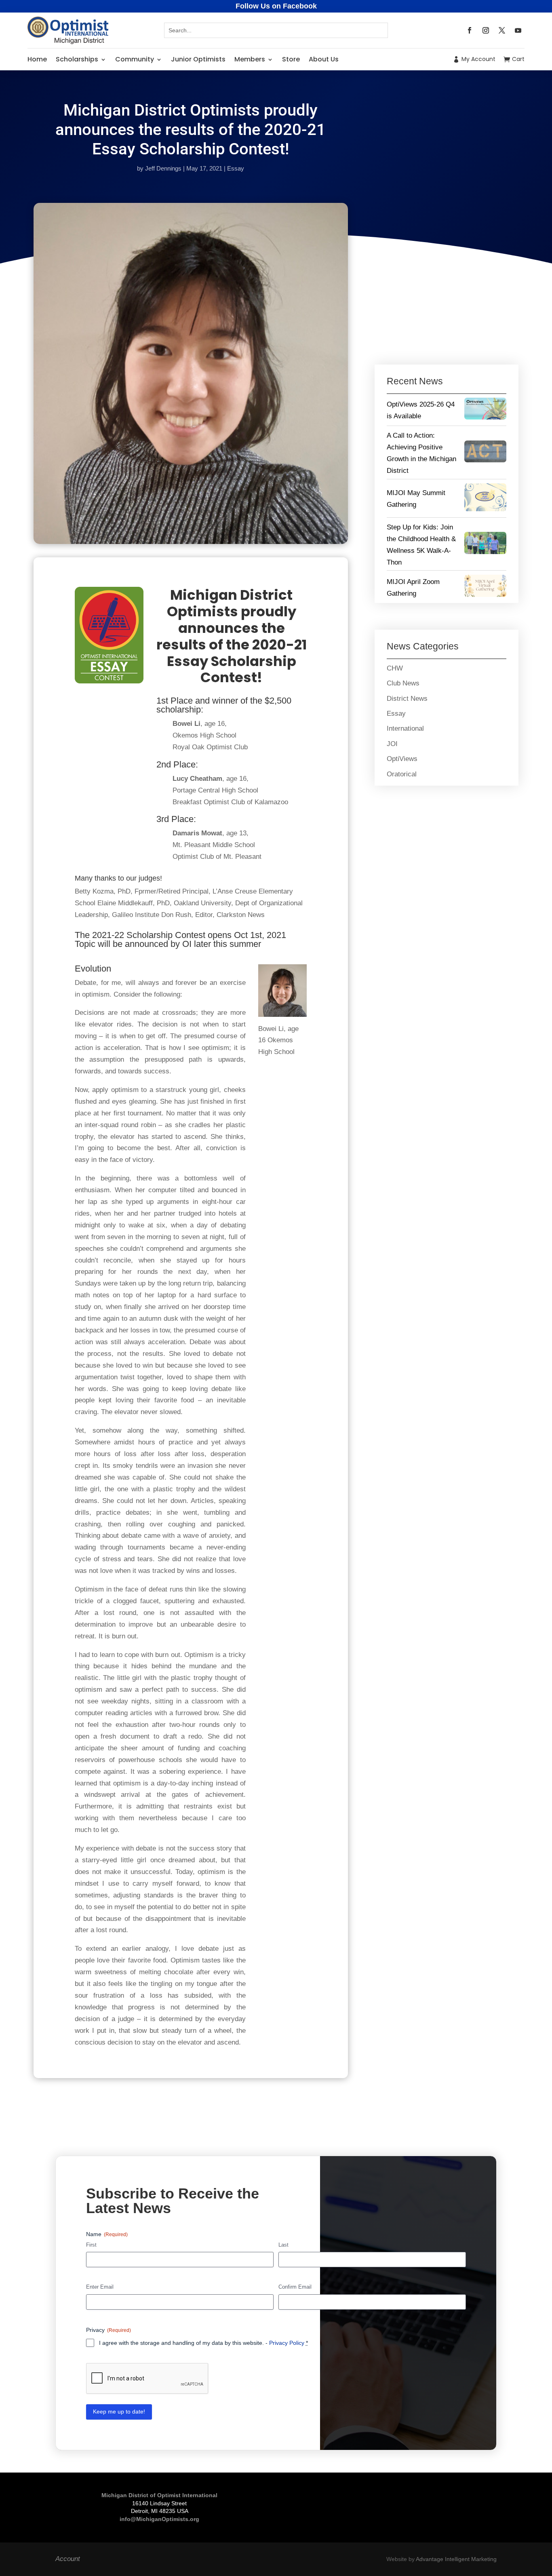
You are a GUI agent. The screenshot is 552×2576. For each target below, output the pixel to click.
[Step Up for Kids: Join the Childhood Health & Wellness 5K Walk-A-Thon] (485, 545)
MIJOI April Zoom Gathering (413, 588)
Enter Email (100, 2287)
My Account (478, 59)
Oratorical (402, 774)
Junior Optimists (198, 59)
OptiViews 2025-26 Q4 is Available (421, 410)
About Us (324, 59)
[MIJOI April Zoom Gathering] (485, 588)
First (91, 2245)
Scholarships (77, 59)
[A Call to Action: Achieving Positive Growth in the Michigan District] (485, 453)
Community (135, 59)
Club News (403, 683)
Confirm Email (295, 2287)
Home (37, 59)
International (405, 728)
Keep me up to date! (119, 2412)
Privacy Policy (287, 2343)
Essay (236, 168)
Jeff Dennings (163, 168)
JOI (392, 744)
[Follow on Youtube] (518, 30)
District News (407, 699)
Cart (518, 59)
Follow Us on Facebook (276, 6)
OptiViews (402, 759)
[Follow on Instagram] (486, 30)
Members (250, 59)
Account (68, 2559)
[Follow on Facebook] (470, 30)
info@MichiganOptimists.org (159, 2519)
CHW (395, 668)
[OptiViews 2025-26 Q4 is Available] (485, 411)
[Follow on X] (502, 30)
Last (283, 2245)
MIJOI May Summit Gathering (416, 499)
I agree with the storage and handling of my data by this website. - (203, 2343)
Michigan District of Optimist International (159, 2495)
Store (291, 59)
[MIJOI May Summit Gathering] (485, 499)
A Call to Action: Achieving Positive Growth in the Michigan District (421, 453)
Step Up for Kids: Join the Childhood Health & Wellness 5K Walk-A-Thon (421, 545)
